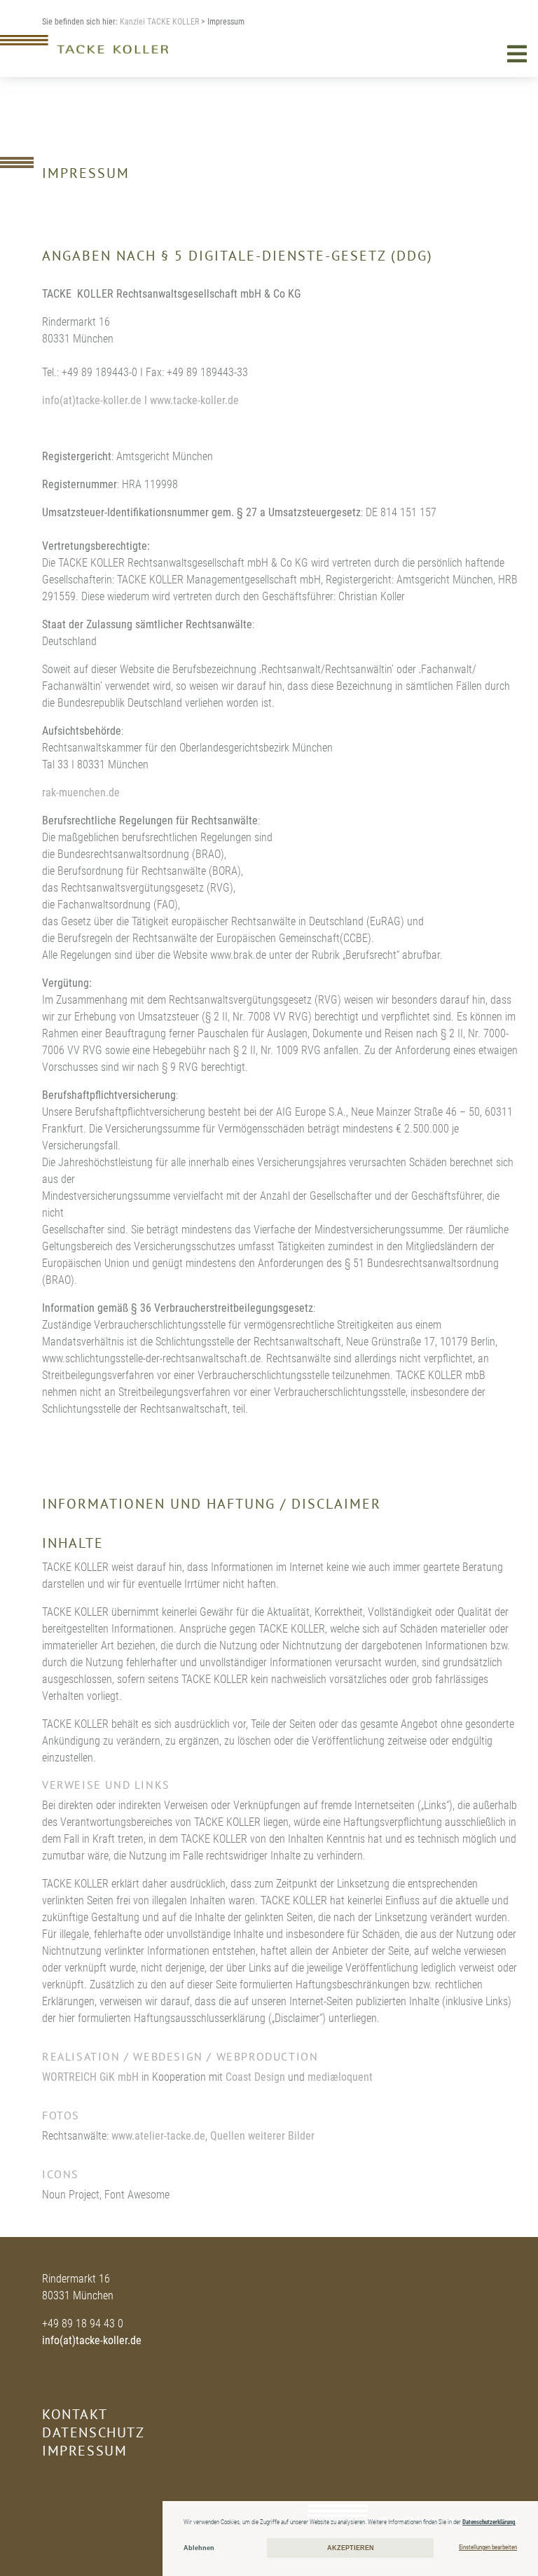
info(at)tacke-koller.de (92, 2340)
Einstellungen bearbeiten (488, 2547)
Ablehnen (199, 2548)
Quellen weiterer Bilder (262, 2136)
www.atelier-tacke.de (158, 2136)
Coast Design (255, 2077)
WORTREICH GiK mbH (90, 2077)
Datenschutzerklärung (489, 2522)
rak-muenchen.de (81, 792)
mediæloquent (340, 2077)
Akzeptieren (351, 2548)
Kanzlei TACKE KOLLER (159, 22)
